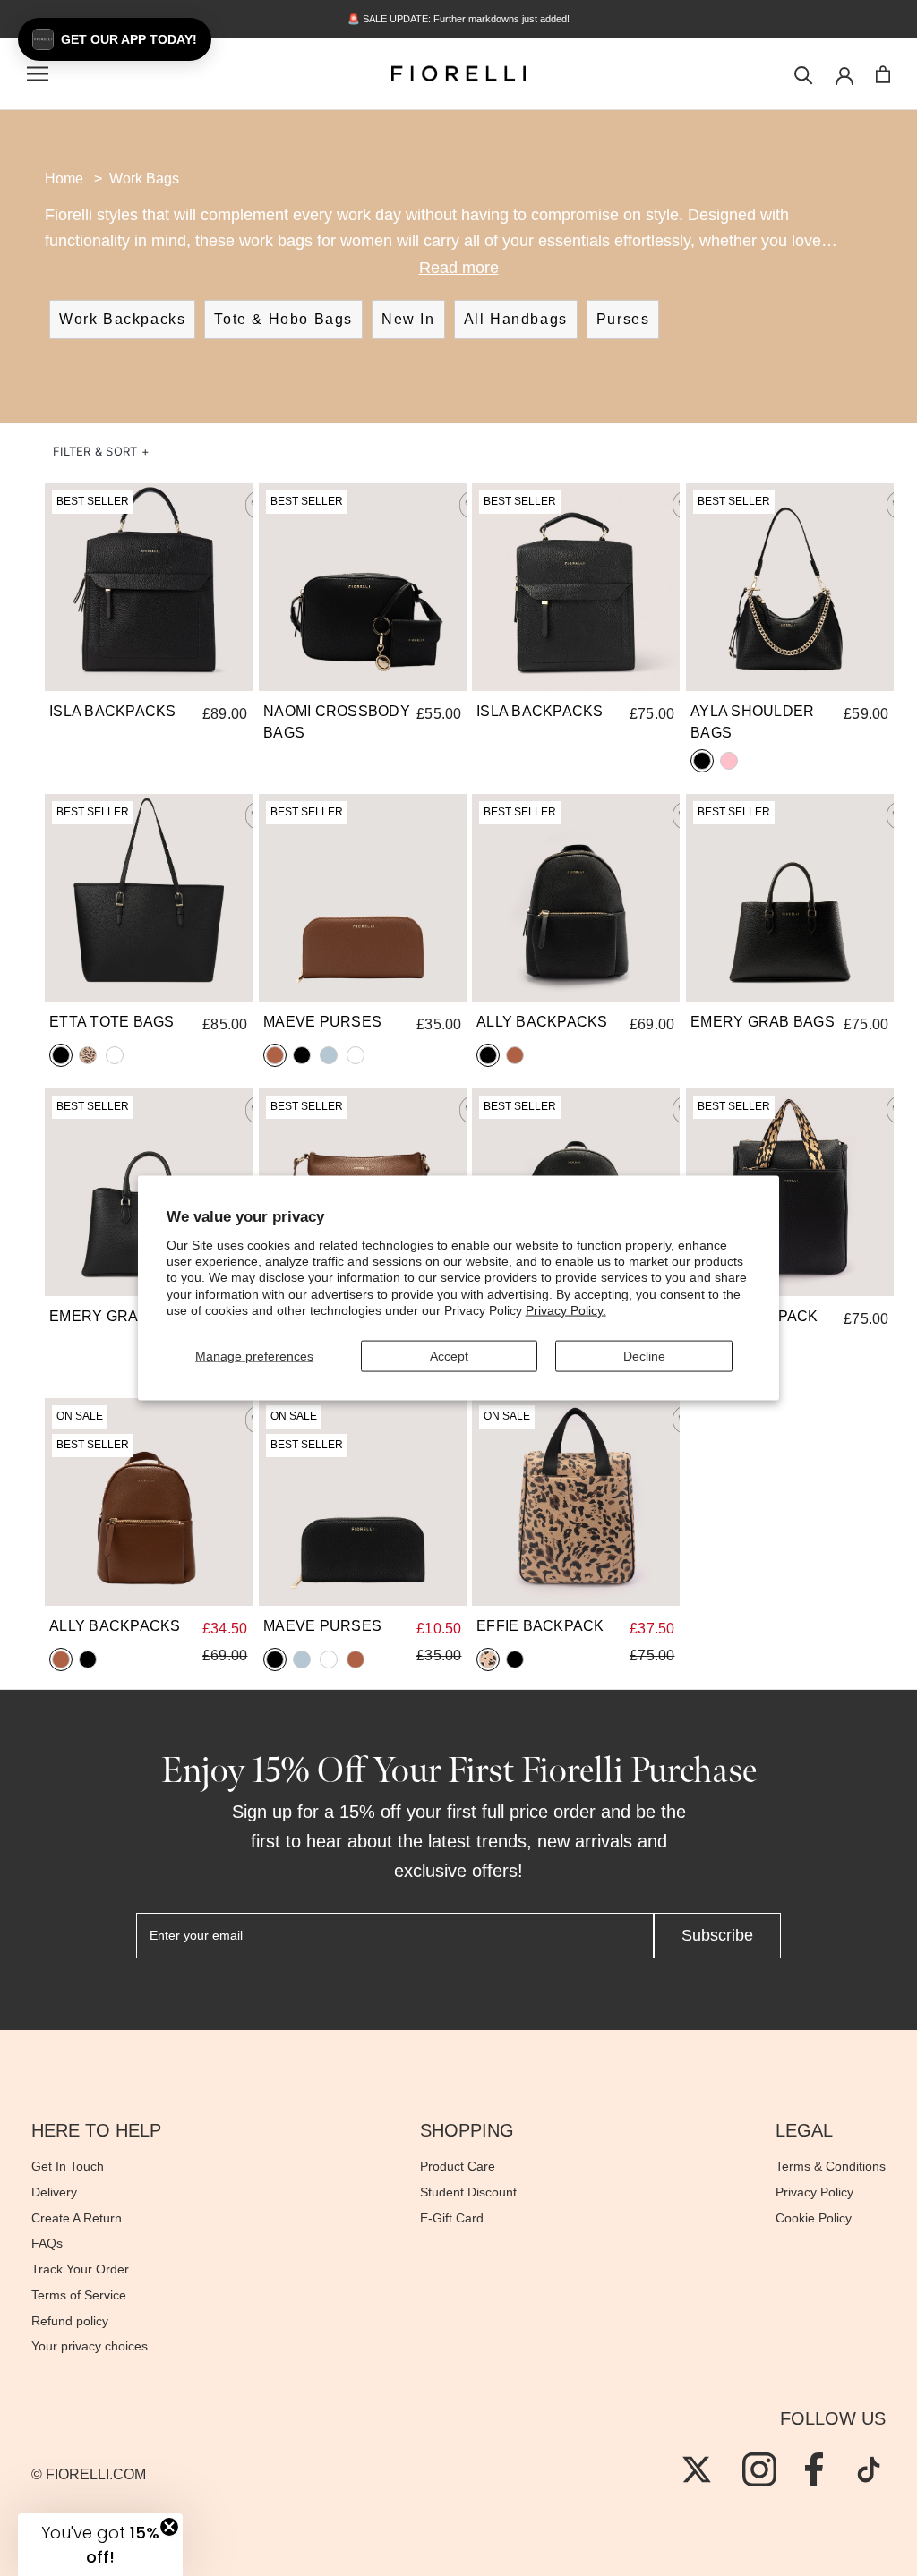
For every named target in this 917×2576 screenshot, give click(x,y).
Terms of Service (79, 2295)
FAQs (47, 2243)
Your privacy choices (90, 2346)
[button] (101, 452)
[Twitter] (697, 2469)
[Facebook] (814, 2469)
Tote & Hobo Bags (283, 319)
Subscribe (717, 1935)
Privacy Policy (814, 2192)
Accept (449, 1356)
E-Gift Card (452, 2218)
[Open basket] (883, 74)
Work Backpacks (122, 319)
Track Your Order (80, 2269)
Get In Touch (68, 2166)
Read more (459, 268)
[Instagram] (759, 2469)
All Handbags (516, 319)
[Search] (804, 74)
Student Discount (468, 2192)
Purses (623, 319)
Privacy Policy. (566, 1309)
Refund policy (70, 2321)
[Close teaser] (169, 2527)
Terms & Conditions (831, 2166)
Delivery (54, 2192)
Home (64, 179)
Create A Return (77, 2218)
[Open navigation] (38, 74)
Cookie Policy (814, 2218)
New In (408, 319)
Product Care (458, 2166)
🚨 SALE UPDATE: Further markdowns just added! (458, 19)
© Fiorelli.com (89, 2474)
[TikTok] (869, 2469)
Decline (644, 1356)
